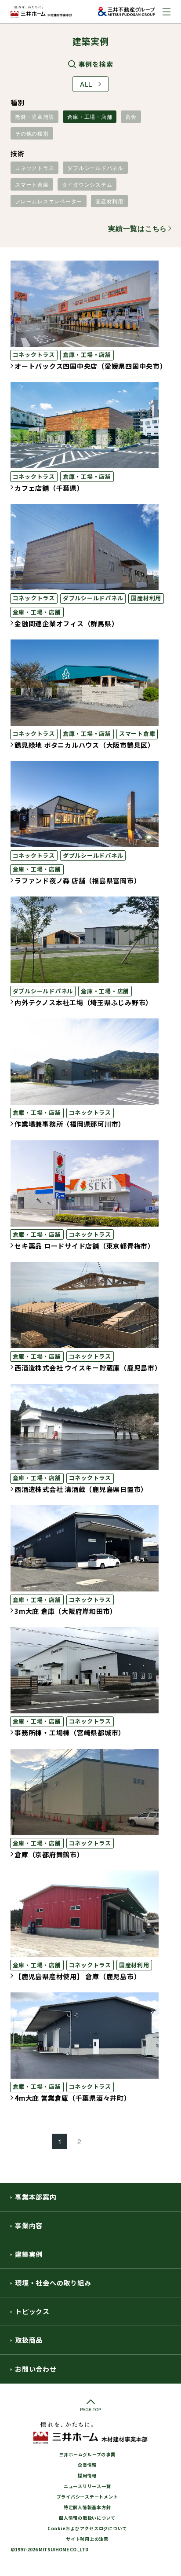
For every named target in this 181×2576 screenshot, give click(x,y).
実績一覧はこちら (138, 228)
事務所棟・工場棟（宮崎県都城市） (70, 1733)
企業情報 (87, 2465)
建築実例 (29, 2254)
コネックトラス (34, 167)
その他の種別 (32, 133)
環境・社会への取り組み (53, 2283)
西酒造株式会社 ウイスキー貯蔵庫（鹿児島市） (88, 1368)
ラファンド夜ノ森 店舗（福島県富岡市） (78, 880)
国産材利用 (109, 201)
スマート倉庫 (32, 184)
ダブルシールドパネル (95, 167)
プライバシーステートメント (87, 2497)
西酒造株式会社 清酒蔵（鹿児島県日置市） (81, 1489)
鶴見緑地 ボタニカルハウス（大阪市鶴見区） (85, 745)
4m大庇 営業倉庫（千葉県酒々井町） (73, 2098)
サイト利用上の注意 (87, 2539)
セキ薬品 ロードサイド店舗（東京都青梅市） (85, 1246)
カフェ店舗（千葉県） (49, 488)
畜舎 (131, 116)
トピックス (32, 2311)
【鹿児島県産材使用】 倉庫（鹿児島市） (78, 1976)
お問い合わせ (36, 2369)
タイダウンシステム (87, 184)
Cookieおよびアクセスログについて (87, 2528)
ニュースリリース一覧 (87, 2486)
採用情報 (87, 2475)
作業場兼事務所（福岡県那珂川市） (70, 1124)
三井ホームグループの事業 (87, 2454)
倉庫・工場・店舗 (90, 116)
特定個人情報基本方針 (87, 2507)
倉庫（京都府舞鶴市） (49, 1854)
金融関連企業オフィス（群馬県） (66, 623)
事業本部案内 (36, 2197)
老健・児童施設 (34, 116)
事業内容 (29, 2225)
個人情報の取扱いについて (87, 2518)
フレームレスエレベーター (49, 201)
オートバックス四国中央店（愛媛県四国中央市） (91, 366)
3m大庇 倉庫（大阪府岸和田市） (66, 1611)
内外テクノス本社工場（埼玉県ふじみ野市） (83, 1002)
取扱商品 (29, 2340)
